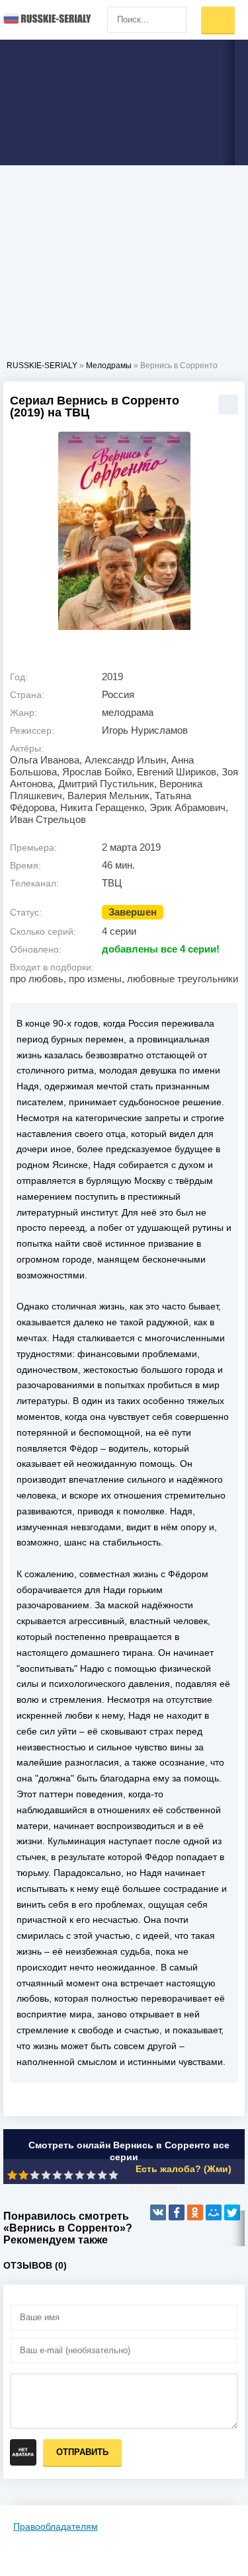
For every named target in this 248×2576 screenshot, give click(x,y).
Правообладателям (56, 2526)
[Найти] (173, 20)
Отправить (82, 2452)
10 (113, 2175)
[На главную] (46, 20)
